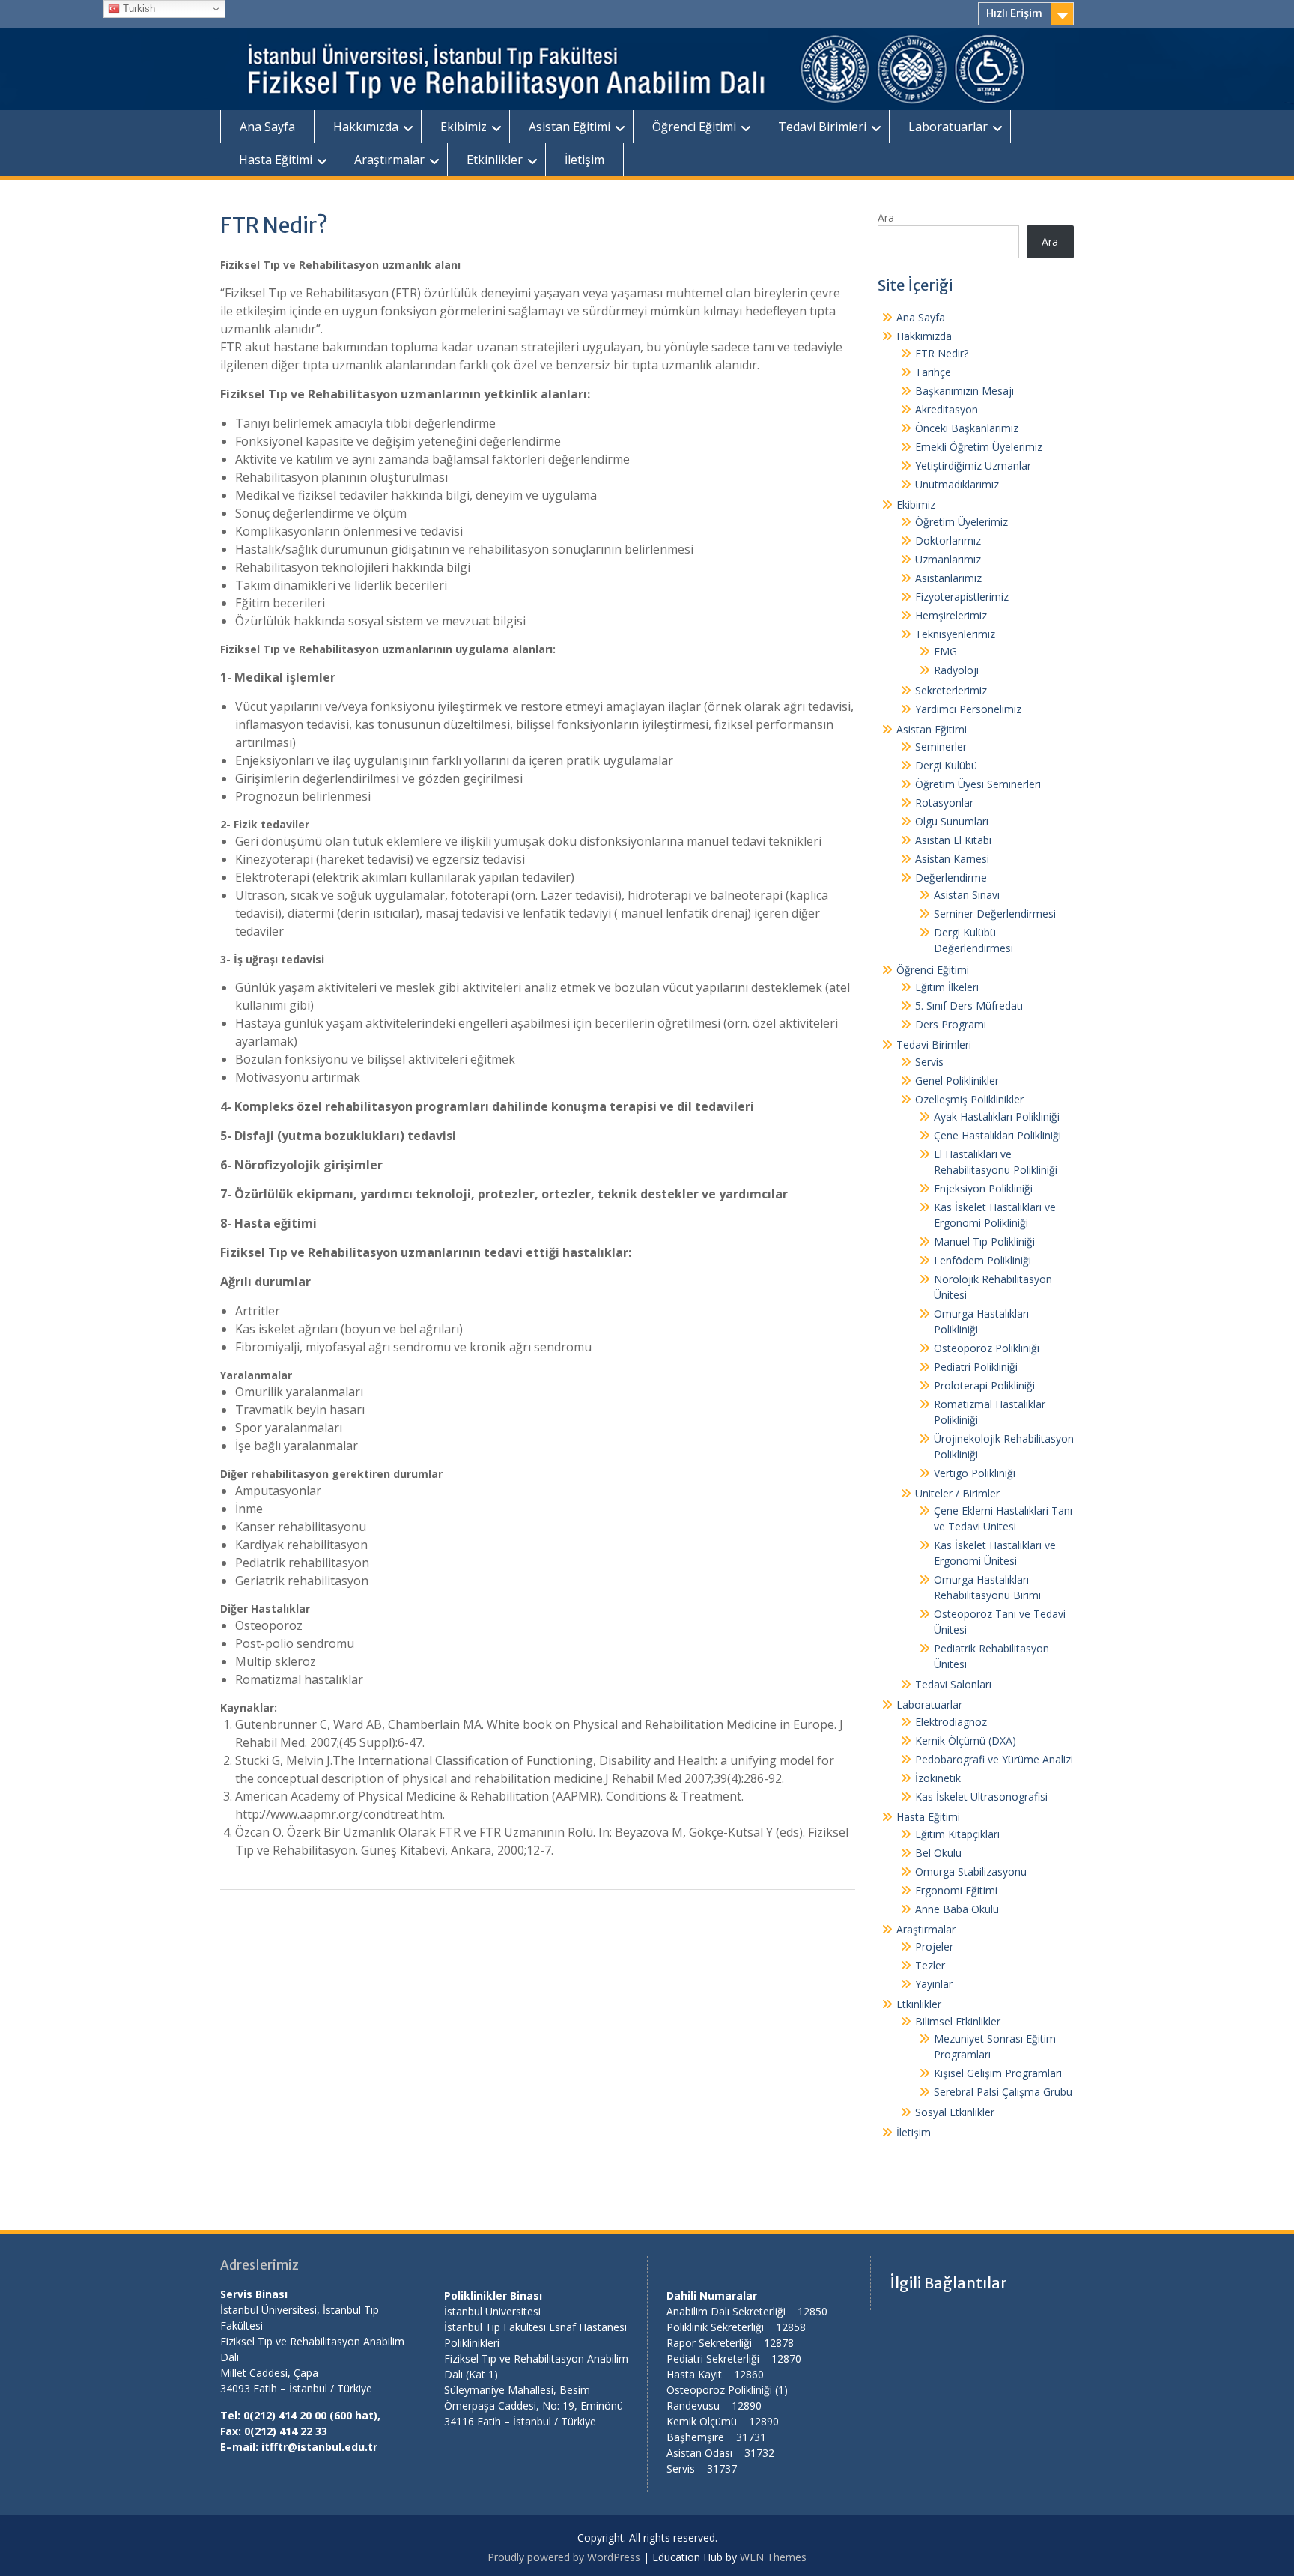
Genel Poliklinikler (957, 1081)
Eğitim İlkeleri (947, 987)
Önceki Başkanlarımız (967, 428)
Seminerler (941, 746)
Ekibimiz (464, 127)
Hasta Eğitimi (276, 160)
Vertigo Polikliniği (975, 1473)
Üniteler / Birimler (957, 1493)
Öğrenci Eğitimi (694, 127)
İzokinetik (938, 1778)
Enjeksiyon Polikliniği (983, 1188)
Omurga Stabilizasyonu (971, 1872)
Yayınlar (934, 1984)
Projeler (934, 1946)
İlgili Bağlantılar (948, 2283)
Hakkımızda (366, 127)
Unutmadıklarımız (957, 484)
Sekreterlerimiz (951, 690)
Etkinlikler (495, 160)
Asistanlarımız (948, 578)
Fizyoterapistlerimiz (962, 597)
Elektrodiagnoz (951, 1722)
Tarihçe (933, 372)
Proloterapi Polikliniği (984, 1385)
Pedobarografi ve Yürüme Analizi (994, 1759)
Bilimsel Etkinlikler (958, 2021)
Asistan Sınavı (967, 895)
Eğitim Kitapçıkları (957, 1834)
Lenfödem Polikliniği (982, 1260)
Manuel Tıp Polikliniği (984, 1242)
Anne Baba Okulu (957, 1909)
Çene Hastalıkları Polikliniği (997, 1135)
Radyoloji (956, 670)
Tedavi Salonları (953, 1684)
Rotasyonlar (944, 803)
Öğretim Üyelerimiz (962, 522)
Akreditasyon (947, 409)
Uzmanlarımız (948, 559)
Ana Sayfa (267, 127)
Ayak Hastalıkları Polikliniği (997, 1116)
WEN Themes (773, 2557)
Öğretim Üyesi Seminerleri (978, 784)
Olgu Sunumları (952, 821)
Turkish (137, 9)
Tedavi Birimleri (822, 127)
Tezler (930, 1965)
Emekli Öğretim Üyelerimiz (979, 447)
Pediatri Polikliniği (976, 1367)
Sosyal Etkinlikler (955, 2112)
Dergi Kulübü (946, 765)
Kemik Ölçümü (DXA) (966, 1740)
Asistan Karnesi (952, 859)
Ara (886, 218)
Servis (929, 1062)
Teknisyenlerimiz (955, 634)
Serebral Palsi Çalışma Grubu (1003, 2092)
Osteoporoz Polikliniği (987, 1348)
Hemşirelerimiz (951, 615)
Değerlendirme (951, 878)
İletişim (584, 160)
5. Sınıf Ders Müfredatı (969, 1006)
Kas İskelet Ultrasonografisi (981, 1797)
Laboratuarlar (948, 127)
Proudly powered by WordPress (564, 2557)
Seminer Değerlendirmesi (995, 913)
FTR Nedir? (942, 353)
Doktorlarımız (948, 540)
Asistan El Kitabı (953, 840)
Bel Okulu (938, 1853)
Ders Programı (951, 1024)
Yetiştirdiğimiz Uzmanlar (973, 466)
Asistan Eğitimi (569, 127)
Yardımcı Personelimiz (968, 709)
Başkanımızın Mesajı (965, 391)
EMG (945, 651)
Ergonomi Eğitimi (956, 1890)
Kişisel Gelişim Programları (998, 2073)
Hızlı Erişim (1014, 13)
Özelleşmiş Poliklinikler (969, 1099)
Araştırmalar (389, 160)
